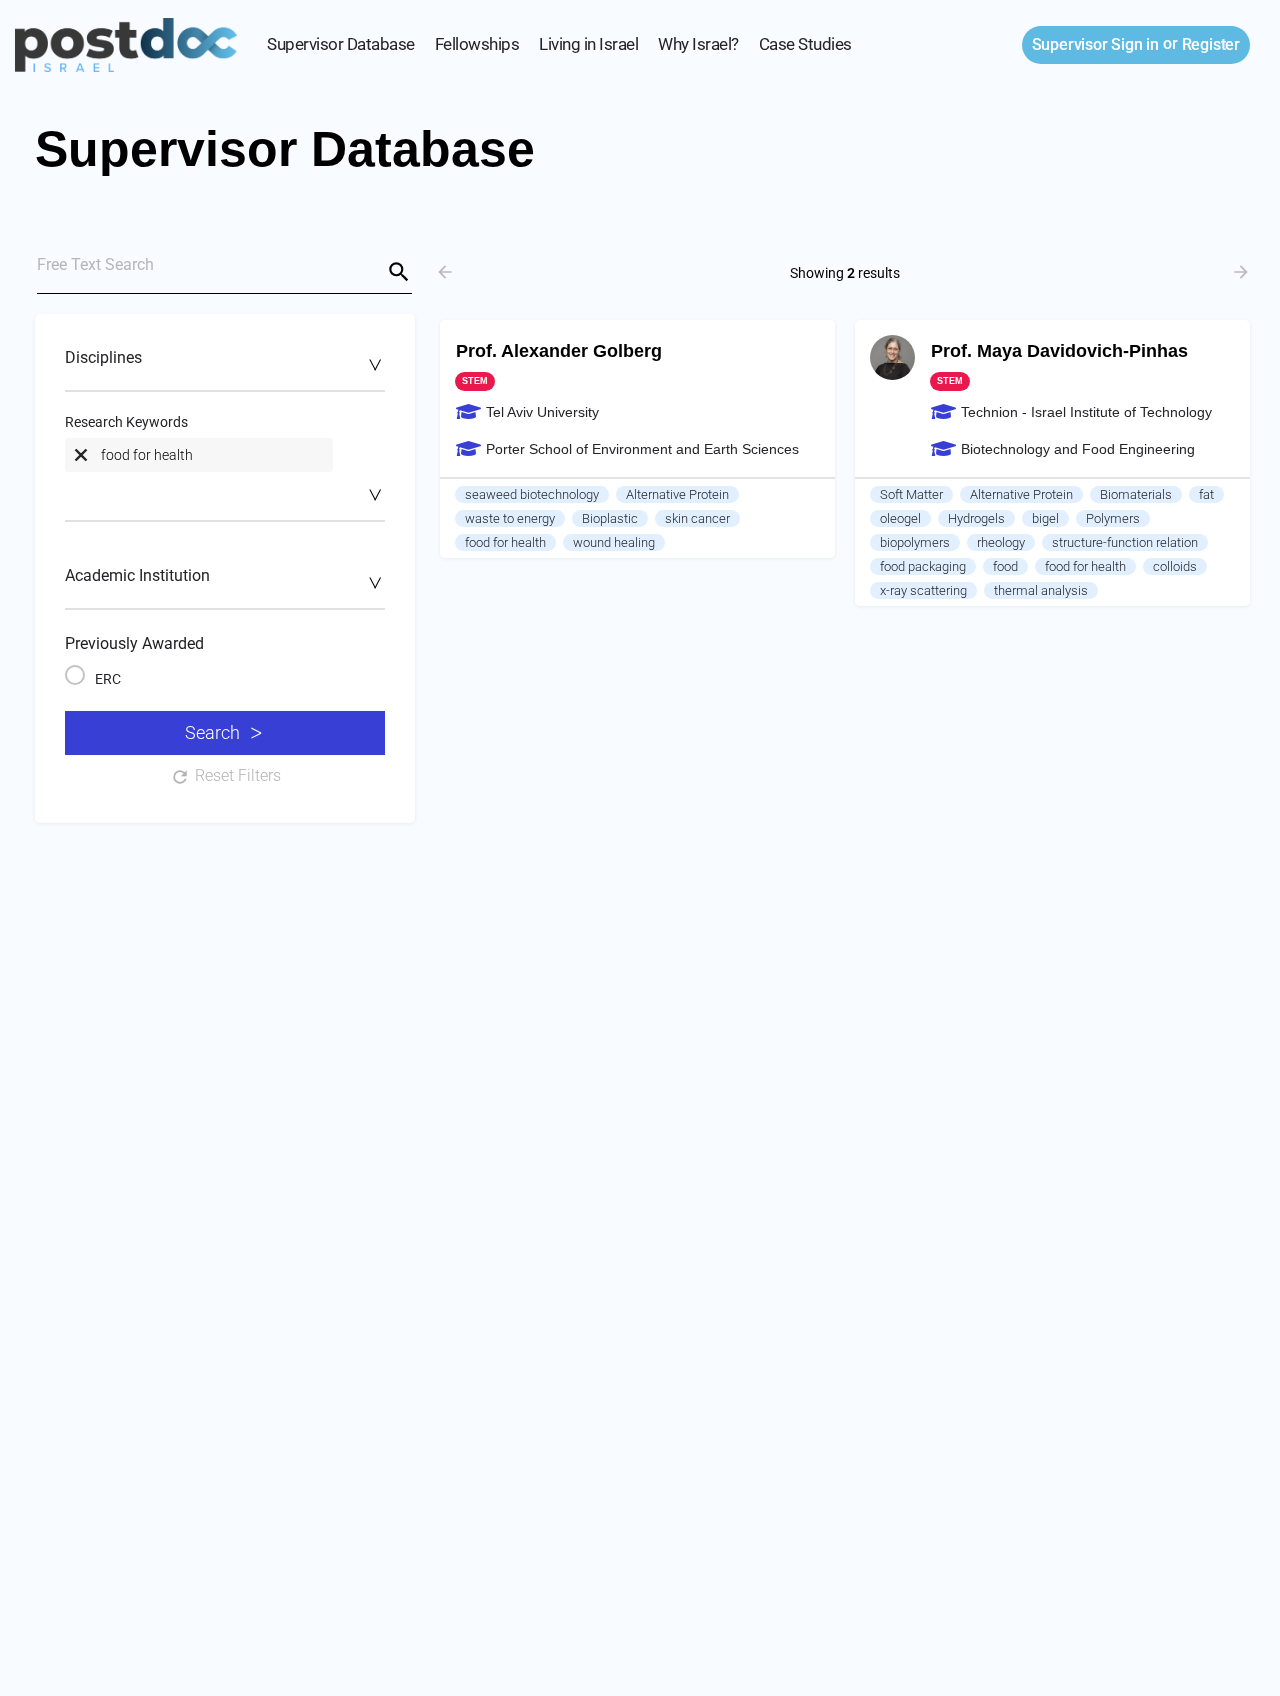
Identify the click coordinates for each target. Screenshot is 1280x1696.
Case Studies (805, 44)
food (1005, 566)
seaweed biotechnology (532, 494)
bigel (1045, 518)
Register (1211, 44)
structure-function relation (1125, 542)
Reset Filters (238, 775)
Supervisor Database (341, 44)
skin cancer (697, 518)
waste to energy (510, 518)
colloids (1175, 566)
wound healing (614, 542)
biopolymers (915, 542)
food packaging (923, 566)
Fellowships (477, 44)
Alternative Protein (677, 494)
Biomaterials (1136, 494)
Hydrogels (976, 518)
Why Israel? (698, 44)
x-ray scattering (923, 590)
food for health (505, 542)
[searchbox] (222, 364)
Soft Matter (911, 494)
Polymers (1113, 518)
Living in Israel (588, 44)
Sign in (1095, 44)
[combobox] (225, 368)
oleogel (900, 518)
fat (1206, 494)
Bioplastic (610, 518)
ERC (108, 679)
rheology (1001, 542)
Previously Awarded (134, 643)
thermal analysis (1041, 590)
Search (212, 732)
